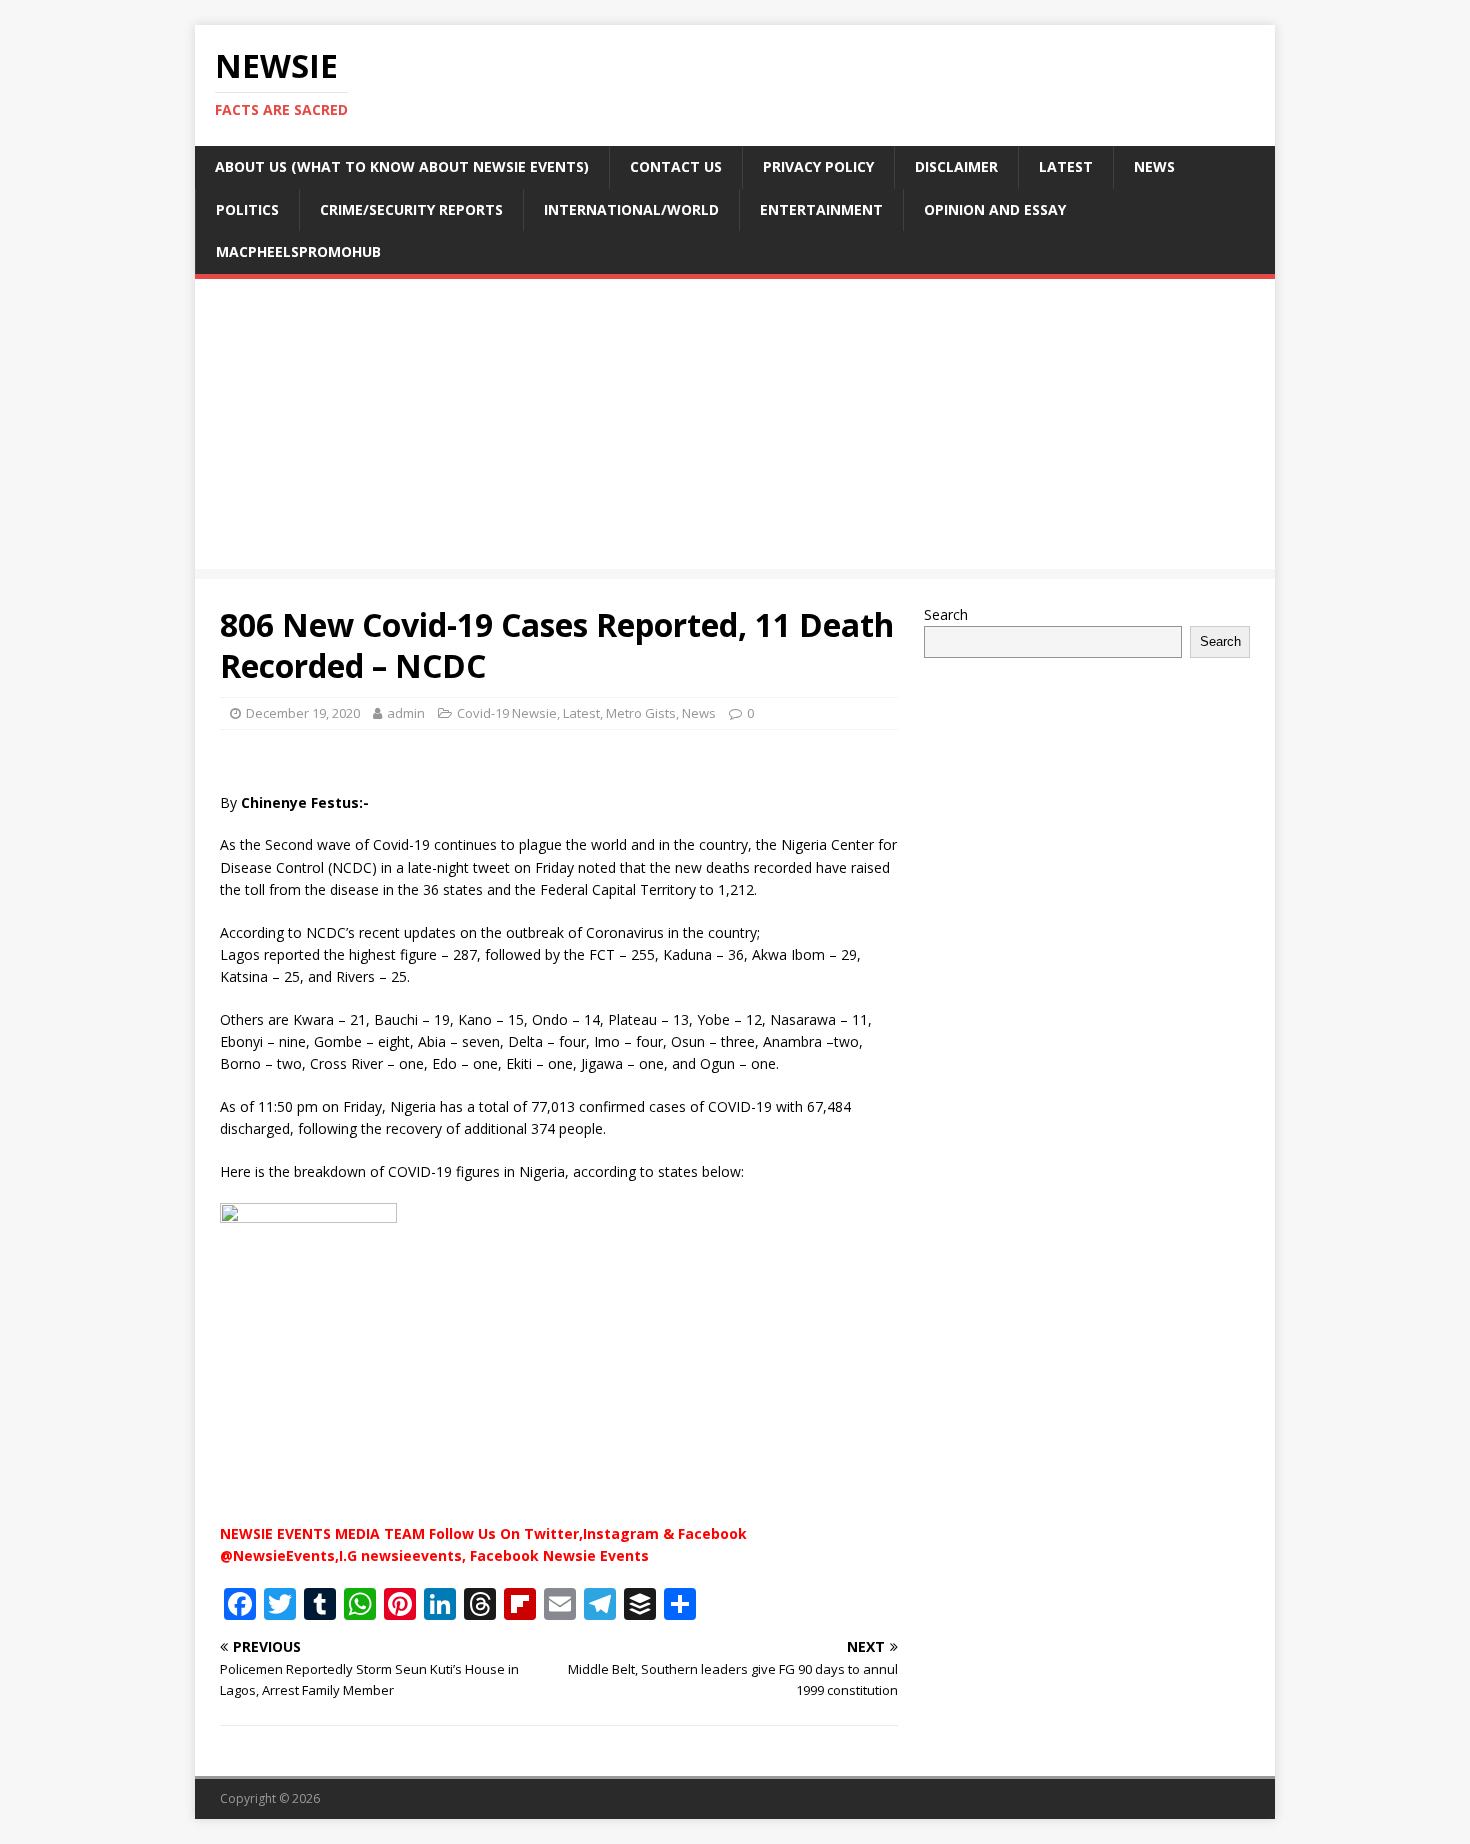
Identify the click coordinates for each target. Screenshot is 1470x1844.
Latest (1066, 166)
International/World (631, 209)
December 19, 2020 (303, 713)
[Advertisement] (735, 429)
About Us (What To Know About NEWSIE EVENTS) (402, 166)
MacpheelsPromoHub (298, 251)
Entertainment (821, 209)
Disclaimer (956, 166)
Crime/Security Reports (411, 209)
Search (946, 614)
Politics (247, 209)
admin (406, 713)
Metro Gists (641, 713)
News (1154, 166)
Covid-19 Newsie (507, 713)
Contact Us (676, 166)
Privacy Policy (818, 166)
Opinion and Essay (995, 209)
